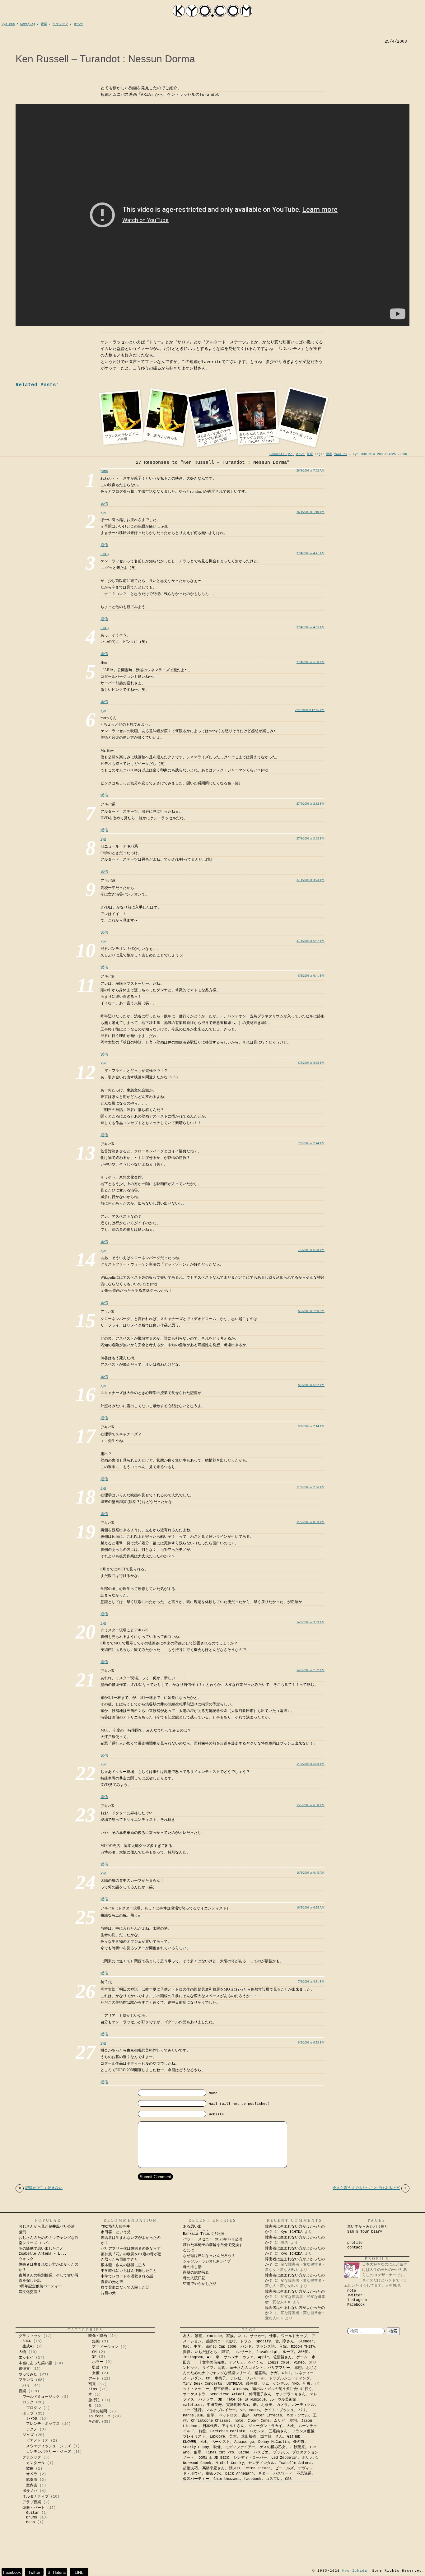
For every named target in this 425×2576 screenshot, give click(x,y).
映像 (217, 2447)
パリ (26, 2386)
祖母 (307, 2384)
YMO (295, 2384)
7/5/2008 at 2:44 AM (311, 1143)
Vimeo (299, 2363)
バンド (246, 2347)
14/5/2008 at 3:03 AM (311, 1622)
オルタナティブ (35, 2497)
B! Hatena (57, 2572)
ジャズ (28, 2435)
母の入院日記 (194, 2278)
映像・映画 (98, 2336)
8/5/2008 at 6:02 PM (311, 1385)
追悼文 (24, 2369)
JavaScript (267, 2352)
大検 (290, 2426)
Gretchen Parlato (228, 2431)
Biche (244, 2453)
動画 (329, 454)
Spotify (263, 2341)
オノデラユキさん (291, 2394)
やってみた (28, 2374)
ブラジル (280, 2453)
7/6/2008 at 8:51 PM (311, 1981)
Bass (30, 2522)
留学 (211, 2416)
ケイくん (256, 2363)
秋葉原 (299, 2447)
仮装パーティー (196, 2479)
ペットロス (228, 2416)
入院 (283, 2347)
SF (94, 2357)
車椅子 (220, 2378)
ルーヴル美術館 (283, 2400)
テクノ (32, 2430)
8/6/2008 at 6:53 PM (311, 2042)
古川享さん (285, 2341)
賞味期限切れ (237, 2405)
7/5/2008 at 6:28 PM (311, 1250)
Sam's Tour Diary (365, 2232)
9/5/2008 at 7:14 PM (311, 1426)
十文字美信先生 (212, 2363)
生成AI (28, 2346)
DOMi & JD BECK (214, 2458)
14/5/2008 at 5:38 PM (311, 1764)
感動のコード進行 (221, 2341)
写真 (92, 2384)
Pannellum (193, 2416)
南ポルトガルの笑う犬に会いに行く (282, 2389)
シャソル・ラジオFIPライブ (209, 2262)
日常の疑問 (98, 2411)
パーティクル (303, 2405)
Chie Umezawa (227, 2479)
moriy (105, 554)
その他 (94, 2422)
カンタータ (35, 2463)
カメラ (282, 2405)
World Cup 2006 (221, 2347)
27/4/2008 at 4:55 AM (311, 627)
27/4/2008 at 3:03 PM (311, 838)
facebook (253, 2479)
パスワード (283, 2474)
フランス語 (265, 2347)
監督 (310, 454)
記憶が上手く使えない (41, 2188)
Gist (286, 2373)
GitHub (294, 2437)
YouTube (341, 454)
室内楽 (32, 2485)
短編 (96, 2341)
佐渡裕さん (283, 2357)
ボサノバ (30, 2491)
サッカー (257, 2336)
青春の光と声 (112, 2282)
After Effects (268, 2416)
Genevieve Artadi (227, 2394)
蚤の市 (299, 2442)
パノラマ (206, 2400)
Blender (306, 2341)
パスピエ (261, 2453)
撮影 (187, 2352)
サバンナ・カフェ (239, 2357)
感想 (298, 2368)
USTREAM (234, 2384)
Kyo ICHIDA (292, 2232)
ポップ (28, 2414)
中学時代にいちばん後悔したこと (129, 2271)
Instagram (357, 2300)
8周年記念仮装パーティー (40, 2286)
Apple (263, 2357)
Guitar (33, 2513)
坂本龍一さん (272, 2437)
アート (94, 2379)
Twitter (355, 2295)
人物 (22, 2352)
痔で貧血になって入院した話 (125, 2288)
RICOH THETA (303, 2347)
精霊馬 (260, 2373)
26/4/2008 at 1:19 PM (311, 512)
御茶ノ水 (213, 2474)
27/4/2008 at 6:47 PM (311, 941)
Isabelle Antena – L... (43, 2254)
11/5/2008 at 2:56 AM (311, 1487)
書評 (245, 2416)
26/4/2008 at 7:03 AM (311, 470)
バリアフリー (279, 2368)
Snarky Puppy (196, 2447)
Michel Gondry (230, 2463)
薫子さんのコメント (246, 2368)
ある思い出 (192, 2227)
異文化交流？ (30, 2292)
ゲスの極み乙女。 (274, 2447)
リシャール (255, 2378)
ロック (28, 2402)
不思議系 (304, 2474)
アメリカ (236, 2363)
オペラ (300, 454)
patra (104, 471)
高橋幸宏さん (213, 2468)
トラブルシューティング (289, 2378)
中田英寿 (214, 2405)
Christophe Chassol (211, 2421)
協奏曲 (32, 2480)
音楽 (22, 2391)
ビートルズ (284, 2468)
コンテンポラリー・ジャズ (49, 2452)
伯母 (198, 2453)
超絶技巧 (190, 2468)
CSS (288, 2479)
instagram (193, 2357)
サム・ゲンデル (275, 2384)
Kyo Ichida (355, 2571)
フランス (26, 2380)
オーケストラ (194, 2394)
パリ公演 (203, 2234)
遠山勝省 (249, 2437)
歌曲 (30, 2469)
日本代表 (210, 2426)
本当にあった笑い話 (35, 2363)
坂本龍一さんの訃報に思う (123, 2265)
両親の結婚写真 (196, 2273)
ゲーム (302, 2357)
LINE (79, 2572)
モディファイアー (240, 2447)
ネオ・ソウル (297, 2416)
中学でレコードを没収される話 (127, 2276)
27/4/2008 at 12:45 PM (310, 710)
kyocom (213, 11)
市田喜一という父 (116, 2232)
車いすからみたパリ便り (368, 2227)
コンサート (243, 2352)
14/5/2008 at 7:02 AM (311, 1670)
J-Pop (32, 2419)
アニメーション (105, 2347)
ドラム (246, 2341)
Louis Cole (278, 2363)
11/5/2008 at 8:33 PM (311, 1522)
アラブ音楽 (32, 2502)
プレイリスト (194, 2437)
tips (93, 2389)
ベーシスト (221, 2442)
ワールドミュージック (41, 2397)
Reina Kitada (258, 2468)
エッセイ (26, 2358)
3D (220, 2400)
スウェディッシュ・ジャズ (49, 2446)
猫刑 (22, 2232)
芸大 (233, 2437)
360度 (303, 2352)
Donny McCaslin (273, 2442)
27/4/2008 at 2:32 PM (311, 804)
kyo (103, 512)
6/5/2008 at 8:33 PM (311, 1063)
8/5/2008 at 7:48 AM (311, 1311)
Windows (240, 2389)
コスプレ (273, 2479)
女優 (96, 2373)
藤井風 (252, 2384)
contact (355, 2248)
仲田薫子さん (260, 2394)
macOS (254, 2410)
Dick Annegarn (239, 2474)
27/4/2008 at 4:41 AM (311, 553)
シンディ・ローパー (250, 2458)
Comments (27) (282, 454)
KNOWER (189, 2442)
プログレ (34, 2408)
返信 (104, 504)
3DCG (27, 2341)
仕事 (273, 2336)
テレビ (236, 2378)
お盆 (202, 2431)
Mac (186, 2347)
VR (242, 2410)
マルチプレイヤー (221, 2410)
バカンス (257, 2431)
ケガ (274, 2373)
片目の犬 (108, 2293)
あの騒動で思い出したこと (41, 2249)
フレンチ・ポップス (43, 2424)
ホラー (98, 2362)
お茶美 (267, 2405)
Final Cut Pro (220, 2453)
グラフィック (30, 2336)
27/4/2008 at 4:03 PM (311, 880)
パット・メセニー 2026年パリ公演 (213, 2239)
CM (94, 2352)
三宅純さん (278, 2431)
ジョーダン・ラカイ (265, 2426)
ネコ (242, 2336)
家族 (230, 2336)
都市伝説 (221, 2389)
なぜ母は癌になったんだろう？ (209, 2256)
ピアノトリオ (37, 2441)
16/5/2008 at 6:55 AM (311, 1907)
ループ (288, 2352)
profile (355, 2243)
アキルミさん (233, 2426)
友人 (187, 2336)
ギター (264, 2474)
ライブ (208, 2368)
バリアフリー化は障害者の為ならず (131, 2249)
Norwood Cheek (197, 2463)
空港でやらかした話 (200, 2284)
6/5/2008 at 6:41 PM (311, 976)
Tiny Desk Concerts (203, 2384)
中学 (198, 2347)
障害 (225, 2352)
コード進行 (192, 2410)
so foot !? (99, 2416)
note (352, 2291)
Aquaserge (244, 2442)
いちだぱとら (206, 2352)
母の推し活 (192, 2267)
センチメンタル (261, 2463)
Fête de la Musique (246, 2400)
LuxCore (217, 2437)
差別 (293, 2421)
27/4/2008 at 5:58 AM (311, 662)
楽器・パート (34, 2508)
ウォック (26, 2259)
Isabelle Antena (295, 2463)
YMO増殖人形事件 (115, 2227)
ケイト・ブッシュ (279, 2410)
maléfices (193, 2405)
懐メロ (235, 2468)
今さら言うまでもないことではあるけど (370, 2188)
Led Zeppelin (284, 2458)
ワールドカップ (294, 2336)
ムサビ (279, 2421)
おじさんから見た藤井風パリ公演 (47, 2227)
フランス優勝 (303, 2431)
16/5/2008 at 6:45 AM (311, 1873)
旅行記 (94, 2400)
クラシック (32, 2457)
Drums (32, 2518)
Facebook (356, 2305)
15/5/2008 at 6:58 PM (311, 1805)
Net (204, 2442)
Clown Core (259, 2421)
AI (209, 2357)
